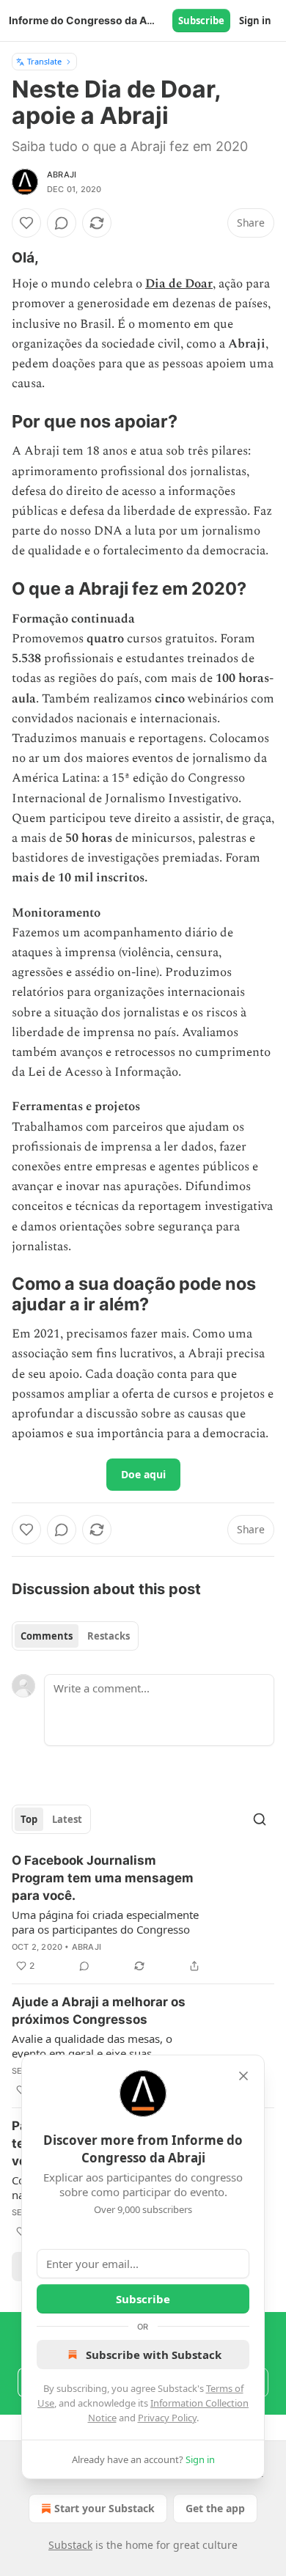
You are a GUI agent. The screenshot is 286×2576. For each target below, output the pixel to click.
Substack (70, 2545)
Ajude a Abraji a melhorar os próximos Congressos (99, 2011)
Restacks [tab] (109, 1636)
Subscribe (201, 21)
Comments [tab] (47, 1636)
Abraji (62, 175)
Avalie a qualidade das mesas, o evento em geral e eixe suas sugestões (92, 2046)
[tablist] (75, 1636)
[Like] (26, 223)
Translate (44, 61)
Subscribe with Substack (154, 2355)
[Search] (260, 1819)
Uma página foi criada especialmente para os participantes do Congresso (105, 1922)
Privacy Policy (167, 2418)
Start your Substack (104, 2508)
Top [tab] (29, 1819)
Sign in (255, 21)
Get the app (215, 2508)
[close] (243, 2076)
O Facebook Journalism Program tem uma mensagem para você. (103, 1878)
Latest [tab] (67, 1819)
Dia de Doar (179, 284)
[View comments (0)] (62, 223)
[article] (143, 1913)
